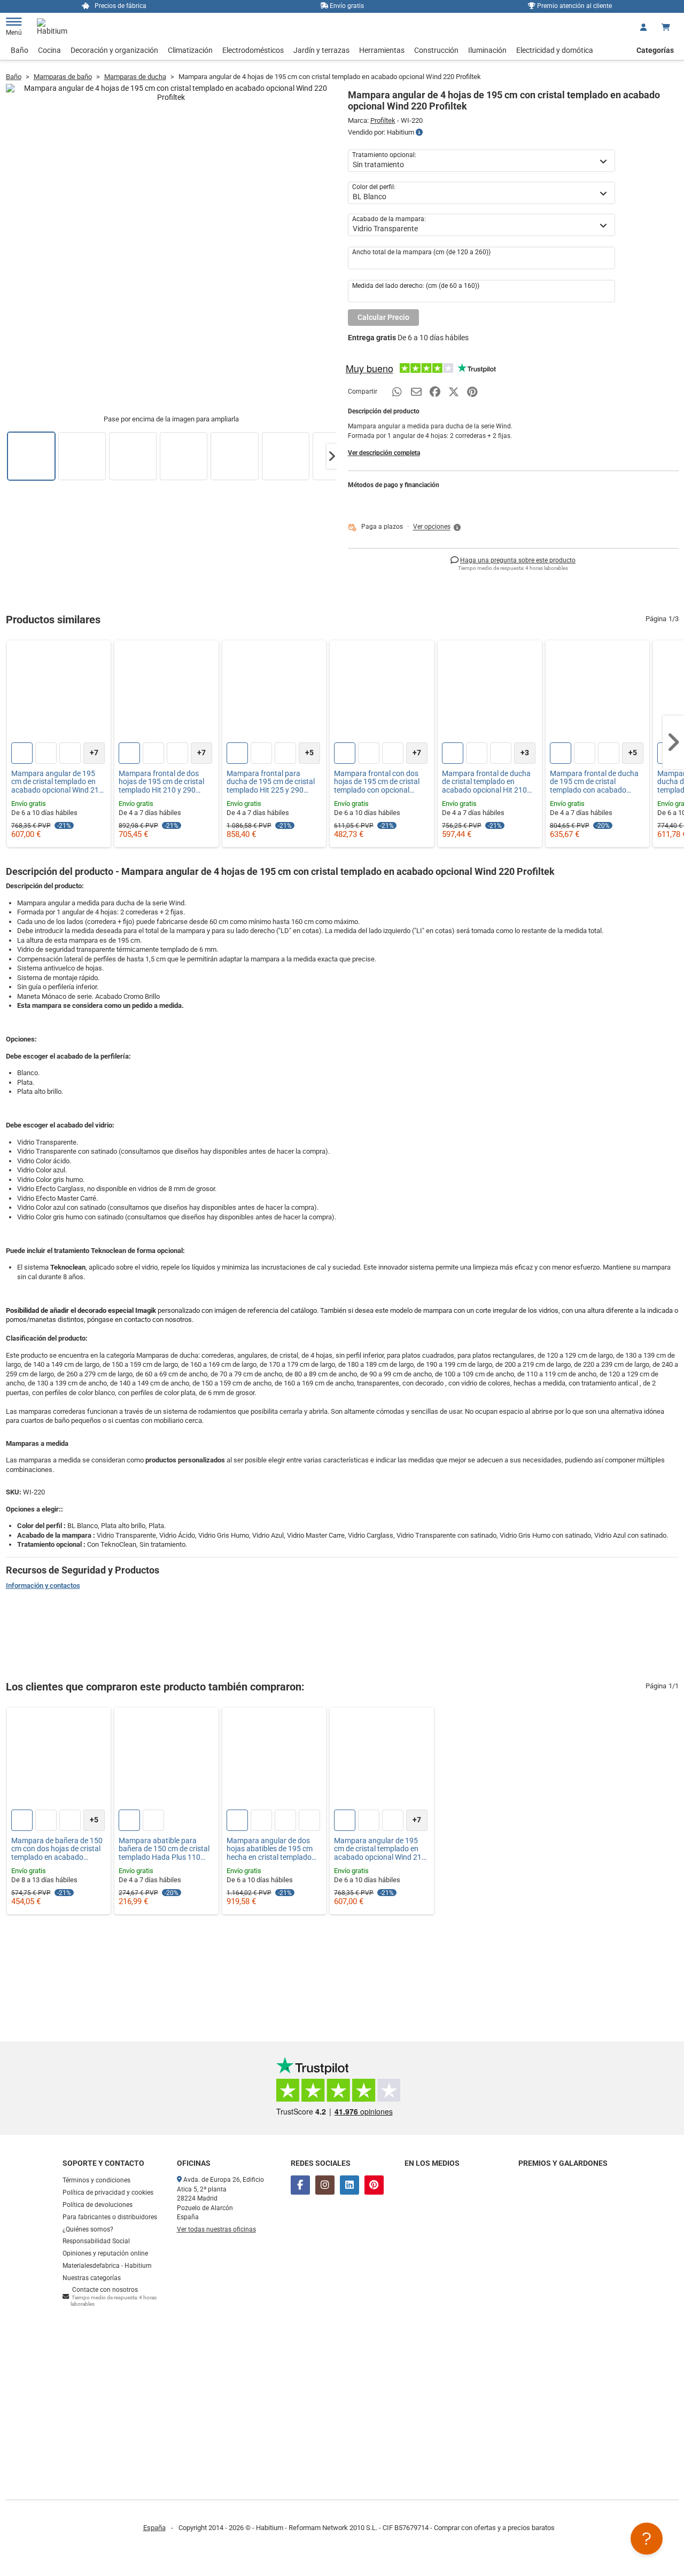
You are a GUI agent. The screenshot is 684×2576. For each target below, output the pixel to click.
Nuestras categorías (92, 2278)
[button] (332, 456)
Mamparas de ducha (135, 77)
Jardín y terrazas (321, 50)
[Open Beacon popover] (647, 2539)
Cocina (49, 50)
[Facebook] (300, 2185)
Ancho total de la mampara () (421, 252)
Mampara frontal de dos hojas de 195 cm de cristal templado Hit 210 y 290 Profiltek (161, 782)
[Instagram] (325, 2185)
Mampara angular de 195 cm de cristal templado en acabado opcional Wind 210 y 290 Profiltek (57, 782)
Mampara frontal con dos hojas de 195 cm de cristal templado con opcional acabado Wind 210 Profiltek (380, 782)
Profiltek (383, 120)
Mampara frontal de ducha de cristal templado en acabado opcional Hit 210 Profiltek (486, 782)
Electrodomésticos (253, 50)
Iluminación (487, 50)
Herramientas (382, 50)
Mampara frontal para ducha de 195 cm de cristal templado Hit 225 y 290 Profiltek (271, 782)
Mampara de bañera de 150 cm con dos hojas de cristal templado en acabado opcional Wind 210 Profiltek (57, 1849)
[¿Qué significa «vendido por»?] (419, 132)
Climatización (190, 50)
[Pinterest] (374, 2185)
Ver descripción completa (384, 453)
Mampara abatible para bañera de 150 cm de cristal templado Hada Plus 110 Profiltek (164, 1849)
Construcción (436, 50)
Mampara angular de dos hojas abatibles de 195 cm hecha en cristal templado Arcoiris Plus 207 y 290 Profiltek (270, 1849)
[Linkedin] (349, 2185)
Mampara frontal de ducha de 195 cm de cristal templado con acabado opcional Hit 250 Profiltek (594, 782)
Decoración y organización (114, 50)
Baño (20, 50)
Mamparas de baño (63, 77)
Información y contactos (43, 1585)
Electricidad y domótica (555, 50)
